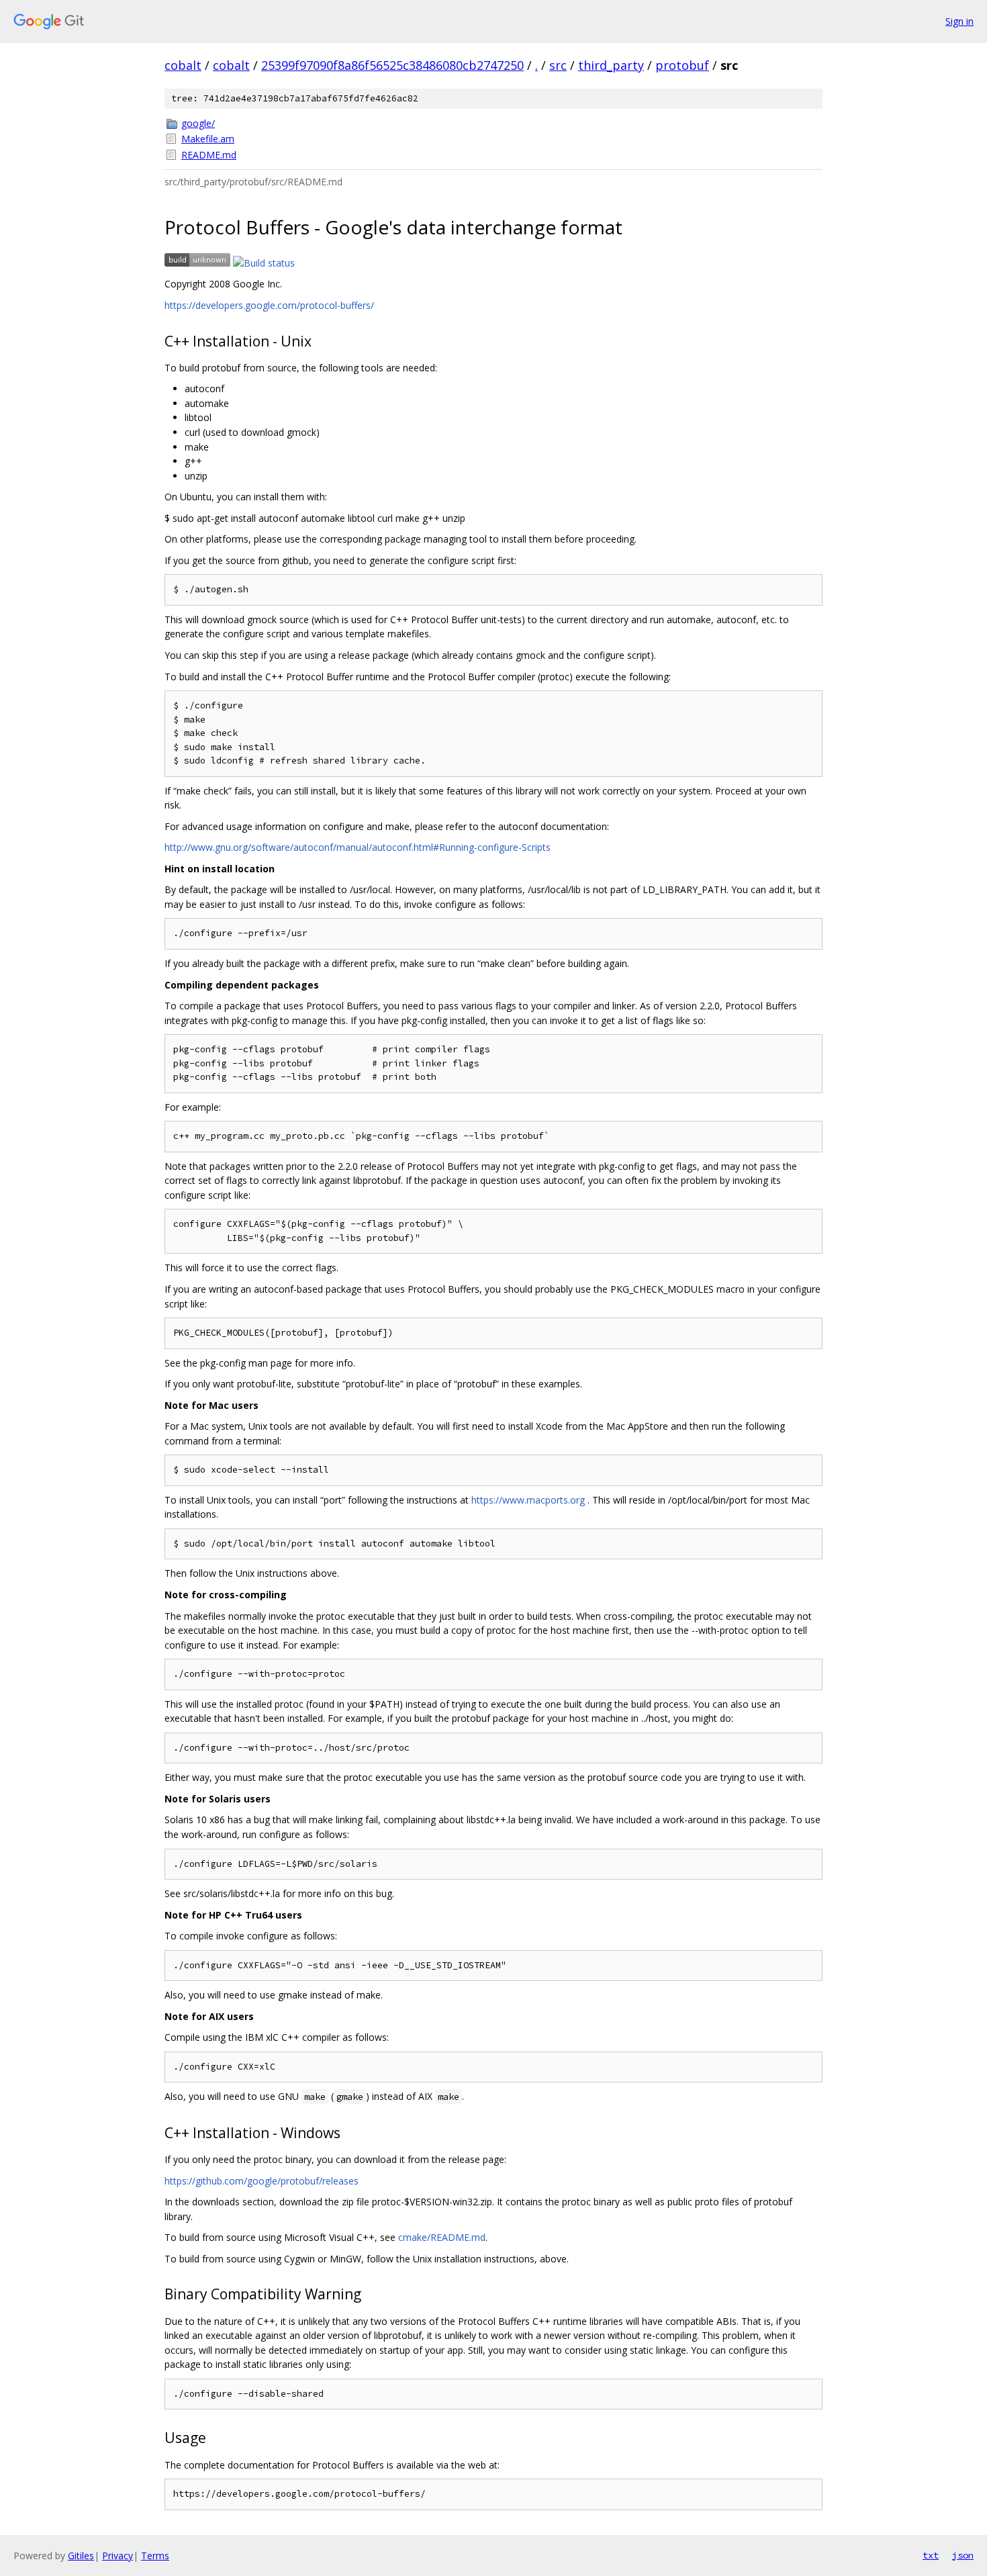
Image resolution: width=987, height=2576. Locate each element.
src (558, 65)
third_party (611, 65)
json (963, 2555)
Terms (155, 2556)
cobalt (183, 65)
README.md (209, 155)
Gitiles (81, 2556)
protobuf (682, 65)
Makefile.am (208, 139)
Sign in (959, 21)
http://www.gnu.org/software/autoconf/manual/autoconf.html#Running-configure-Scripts (358, 847)
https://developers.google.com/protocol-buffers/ (269, 305)
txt (931, 2555)
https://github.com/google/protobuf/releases (262, 2181)
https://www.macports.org (528, 1500)
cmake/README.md (442, 2237)
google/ (198, 123)
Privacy (117, 2556)
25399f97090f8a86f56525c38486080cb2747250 (392, 65)
